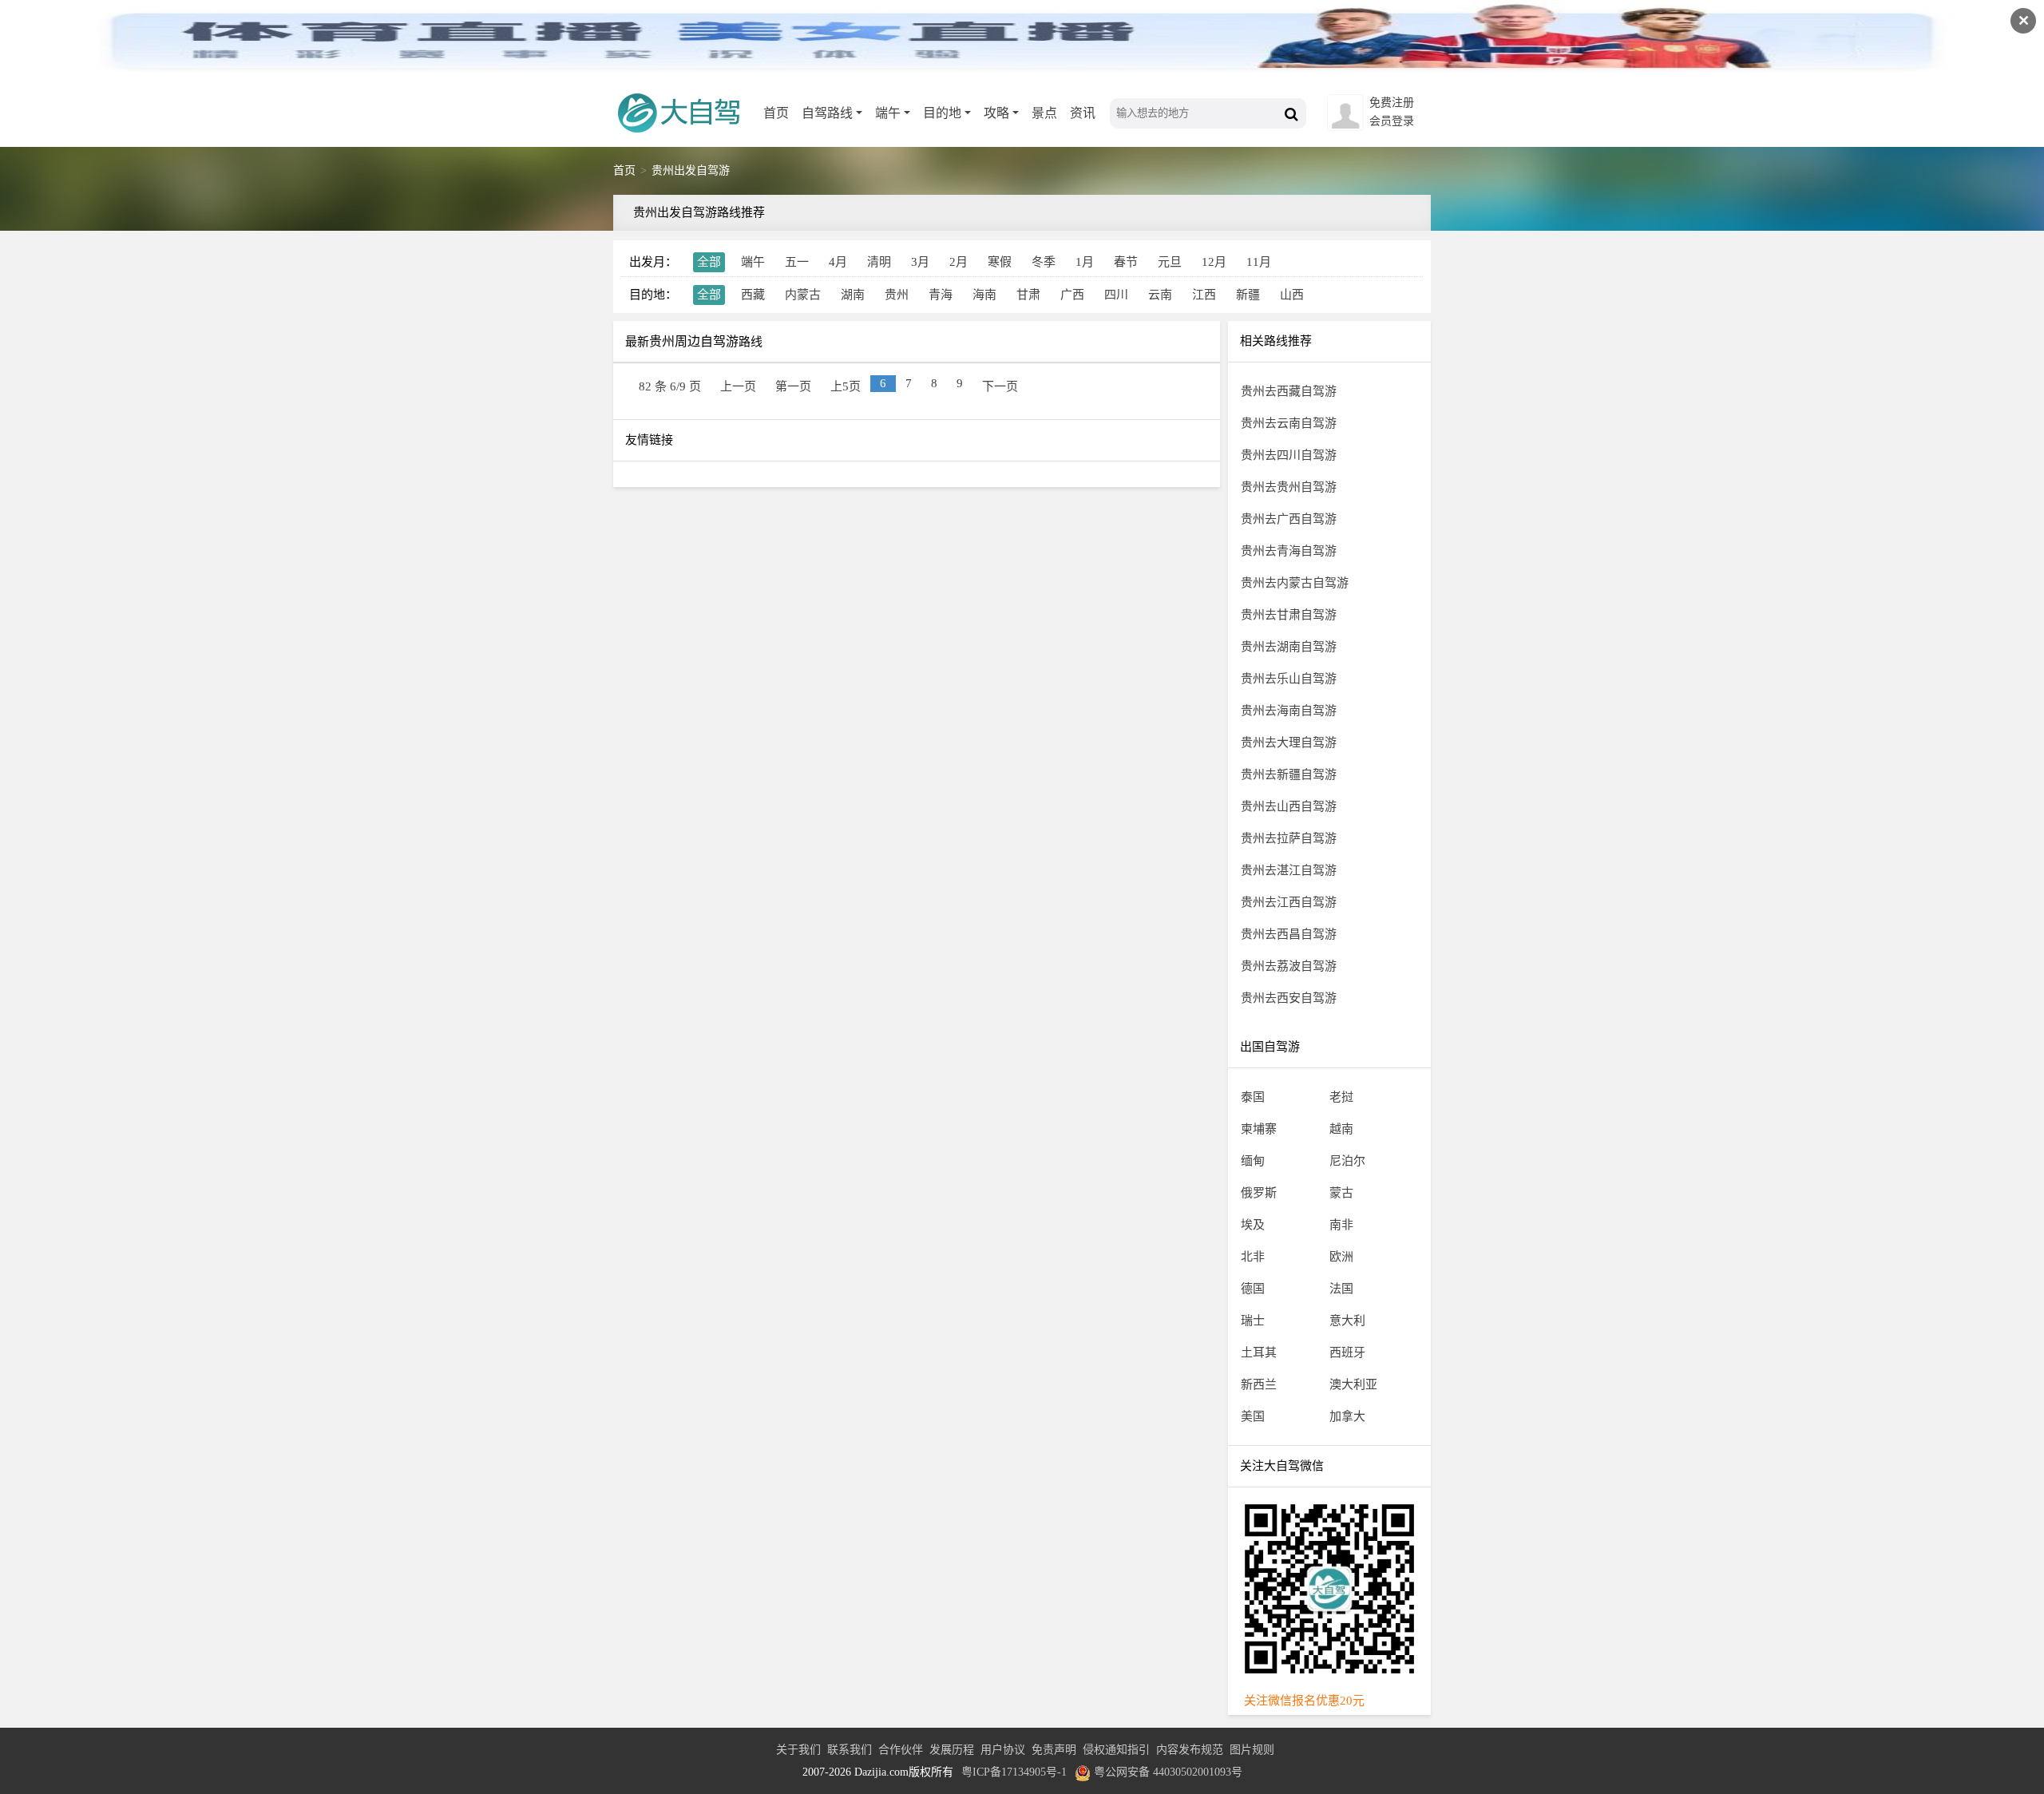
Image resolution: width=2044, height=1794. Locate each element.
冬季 (1044, 262)
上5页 (846, 386)
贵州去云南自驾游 (1289, 423)
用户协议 (1003, 1750)
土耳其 (1259, 1352)
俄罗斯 (1259, 1193)
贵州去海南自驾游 (1289, 711)
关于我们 (798, 1750)
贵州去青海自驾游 (1289, 551)
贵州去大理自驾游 (1289, 743)
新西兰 (1259, 1384)
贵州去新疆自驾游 (1289, 774)
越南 (1341, 1129)
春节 (1126, 262)
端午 (888, 113)
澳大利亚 (1353, 1384)
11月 (1259, 262)
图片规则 (1252, 1750)
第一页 (793, 386)
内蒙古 (803, 295)
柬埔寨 (1259, 1129)
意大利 (1347, 1321)
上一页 (738, 386)
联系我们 (850, 1750)
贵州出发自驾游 (691, 170)
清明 (879, 262)
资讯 (1083, 113)
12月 (1214, 262)
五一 (797, 262)
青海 (941, 295)
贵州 (897, 295)
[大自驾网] (685, 140)
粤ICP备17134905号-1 (1014, 1772)
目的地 (942, 113)
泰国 (1253, 1097)
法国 (1341, 1289)
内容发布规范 (1190, 1750)
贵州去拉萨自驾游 (1289, 838)
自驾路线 (827, 113)
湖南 (853, 295)
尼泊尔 (1347, 1161)
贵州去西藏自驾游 (1289, 391)
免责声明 (1054, 1750)
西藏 (753, 295)
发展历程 (952, 1750)
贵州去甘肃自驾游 (1289, 615)
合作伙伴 (901, 1750)
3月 (920, 262)
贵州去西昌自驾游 (1289, 934)
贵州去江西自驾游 (1289, 902)
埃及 (1253, 1225)
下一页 (1000, 386)
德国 (1253, 1289)
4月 (838, 262)
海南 (984, 295)
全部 (709, 262)
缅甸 (1253, 1161)
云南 (1160, 295)
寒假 (1000, 262)
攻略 (996, 113)
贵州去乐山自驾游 (1289, 679)
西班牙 (1347, 1352)
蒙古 (1341, 1193)
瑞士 (1253, 1321)
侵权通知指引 (1116, 1750)
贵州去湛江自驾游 (1289, 870)
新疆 (1248, 295)
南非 (1341, 1225)
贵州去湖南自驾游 (1289, 647)
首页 (776, 113)
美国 (1253, 1416)
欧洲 (1341, 1257)
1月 (1085, 262)
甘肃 (1028, 295)
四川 (1116, 295)
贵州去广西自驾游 (1289, 519)
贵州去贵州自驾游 (1289, 487)
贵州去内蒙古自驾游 (1295, 583)
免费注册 (1392, 103)
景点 (1044, 113)
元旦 (1170, 262)
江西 (1204, 295)
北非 (1253, 1257)
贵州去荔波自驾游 (1289, 966)
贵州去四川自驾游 (1289, 455)
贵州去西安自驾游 (1289, 998)
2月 (959, 262)
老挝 (1341, 1097)
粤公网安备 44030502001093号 (1168, 1772)
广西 (1072, 295)
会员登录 (1392, 121)
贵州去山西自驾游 (1289, 806)
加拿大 (1347, 1416)
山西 (1292, 295)
